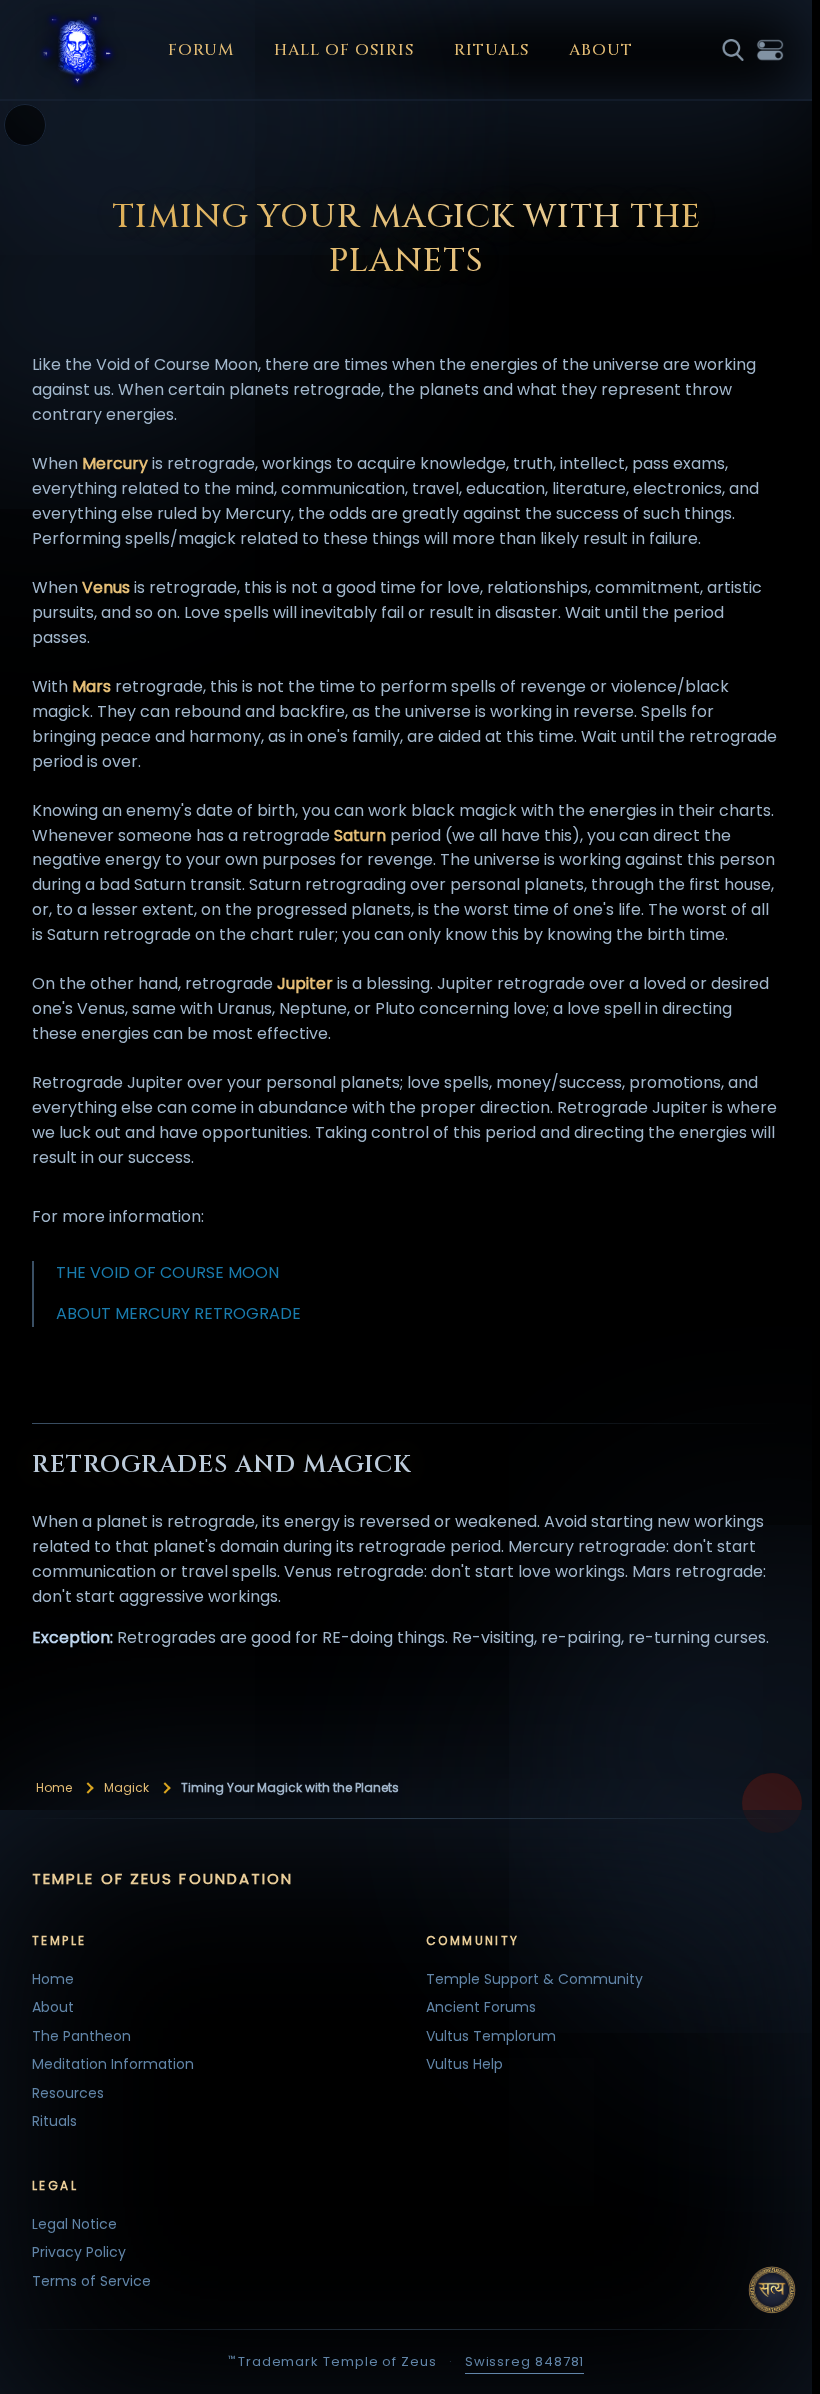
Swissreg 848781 (525, 2361)
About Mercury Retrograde (178, 1313)
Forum (201, 50)
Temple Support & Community (534, 1979)
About (601, 50)
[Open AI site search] (772, 2290)
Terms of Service (91, 2281)
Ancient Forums (481, 2007)
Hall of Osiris (344, 50)
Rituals (491, 50)
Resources (68, 2093)
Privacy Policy (79, 2252)
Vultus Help (464, 2064)
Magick (126, 1787)
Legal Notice (74, 2224)
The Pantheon (81, 2036)
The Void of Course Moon (167, 1272)
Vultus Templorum (491, 2036)
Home (54, 1787)
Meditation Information (113, 2064)
